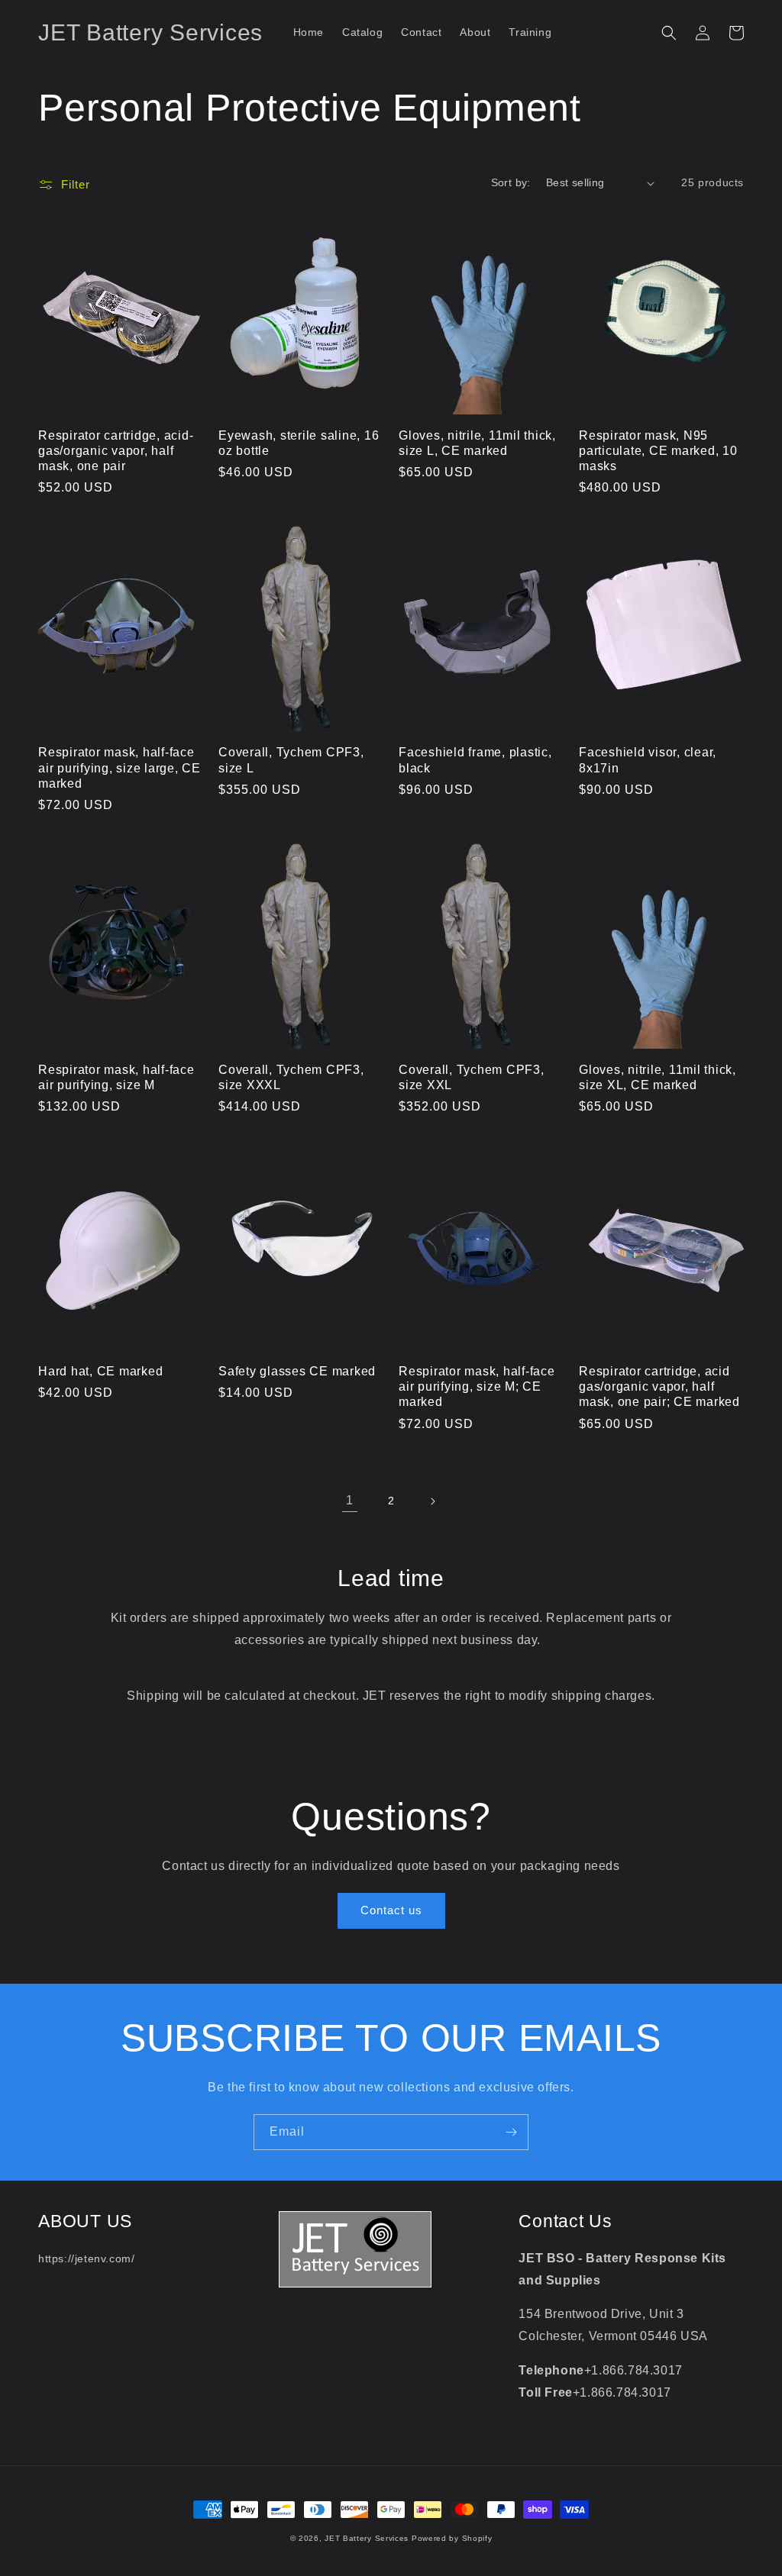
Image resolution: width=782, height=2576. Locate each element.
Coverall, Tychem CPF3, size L (291, 759)
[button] (669, 33)
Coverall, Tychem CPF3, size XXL (472, 1077)
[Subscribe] (511, 2132)
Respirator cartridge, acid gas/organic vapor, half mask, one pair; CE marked (659, 1386)
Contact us (391, 1910)
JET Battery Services (367, 2538)
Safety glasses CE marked (297, 1371)
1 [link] (350, 1500)
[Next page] (432, 1501)
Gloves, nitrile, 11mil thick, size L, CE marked (477, 443)
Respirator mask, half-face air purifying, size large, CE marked (120, 767)
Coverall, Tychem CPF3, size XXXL (291, 1077)
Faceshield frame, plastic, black (475, 759)
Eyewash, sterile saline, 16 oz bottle (299, 443)
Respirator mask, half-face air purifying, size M (116, 1077)
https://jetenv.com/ (86, 2258)
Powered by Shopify (452, 2538)
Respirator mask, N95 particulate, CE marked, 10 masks (658, 450)
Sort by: (511, 182)
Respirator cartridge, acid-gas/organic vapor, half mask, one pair (116, 450)
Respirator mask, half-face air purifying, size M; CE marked (477, 1386)
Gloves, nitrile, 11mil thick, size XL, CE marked (658, 1077)
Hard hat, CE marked (100, 1371)
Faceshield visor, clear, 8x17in (648, 759)
